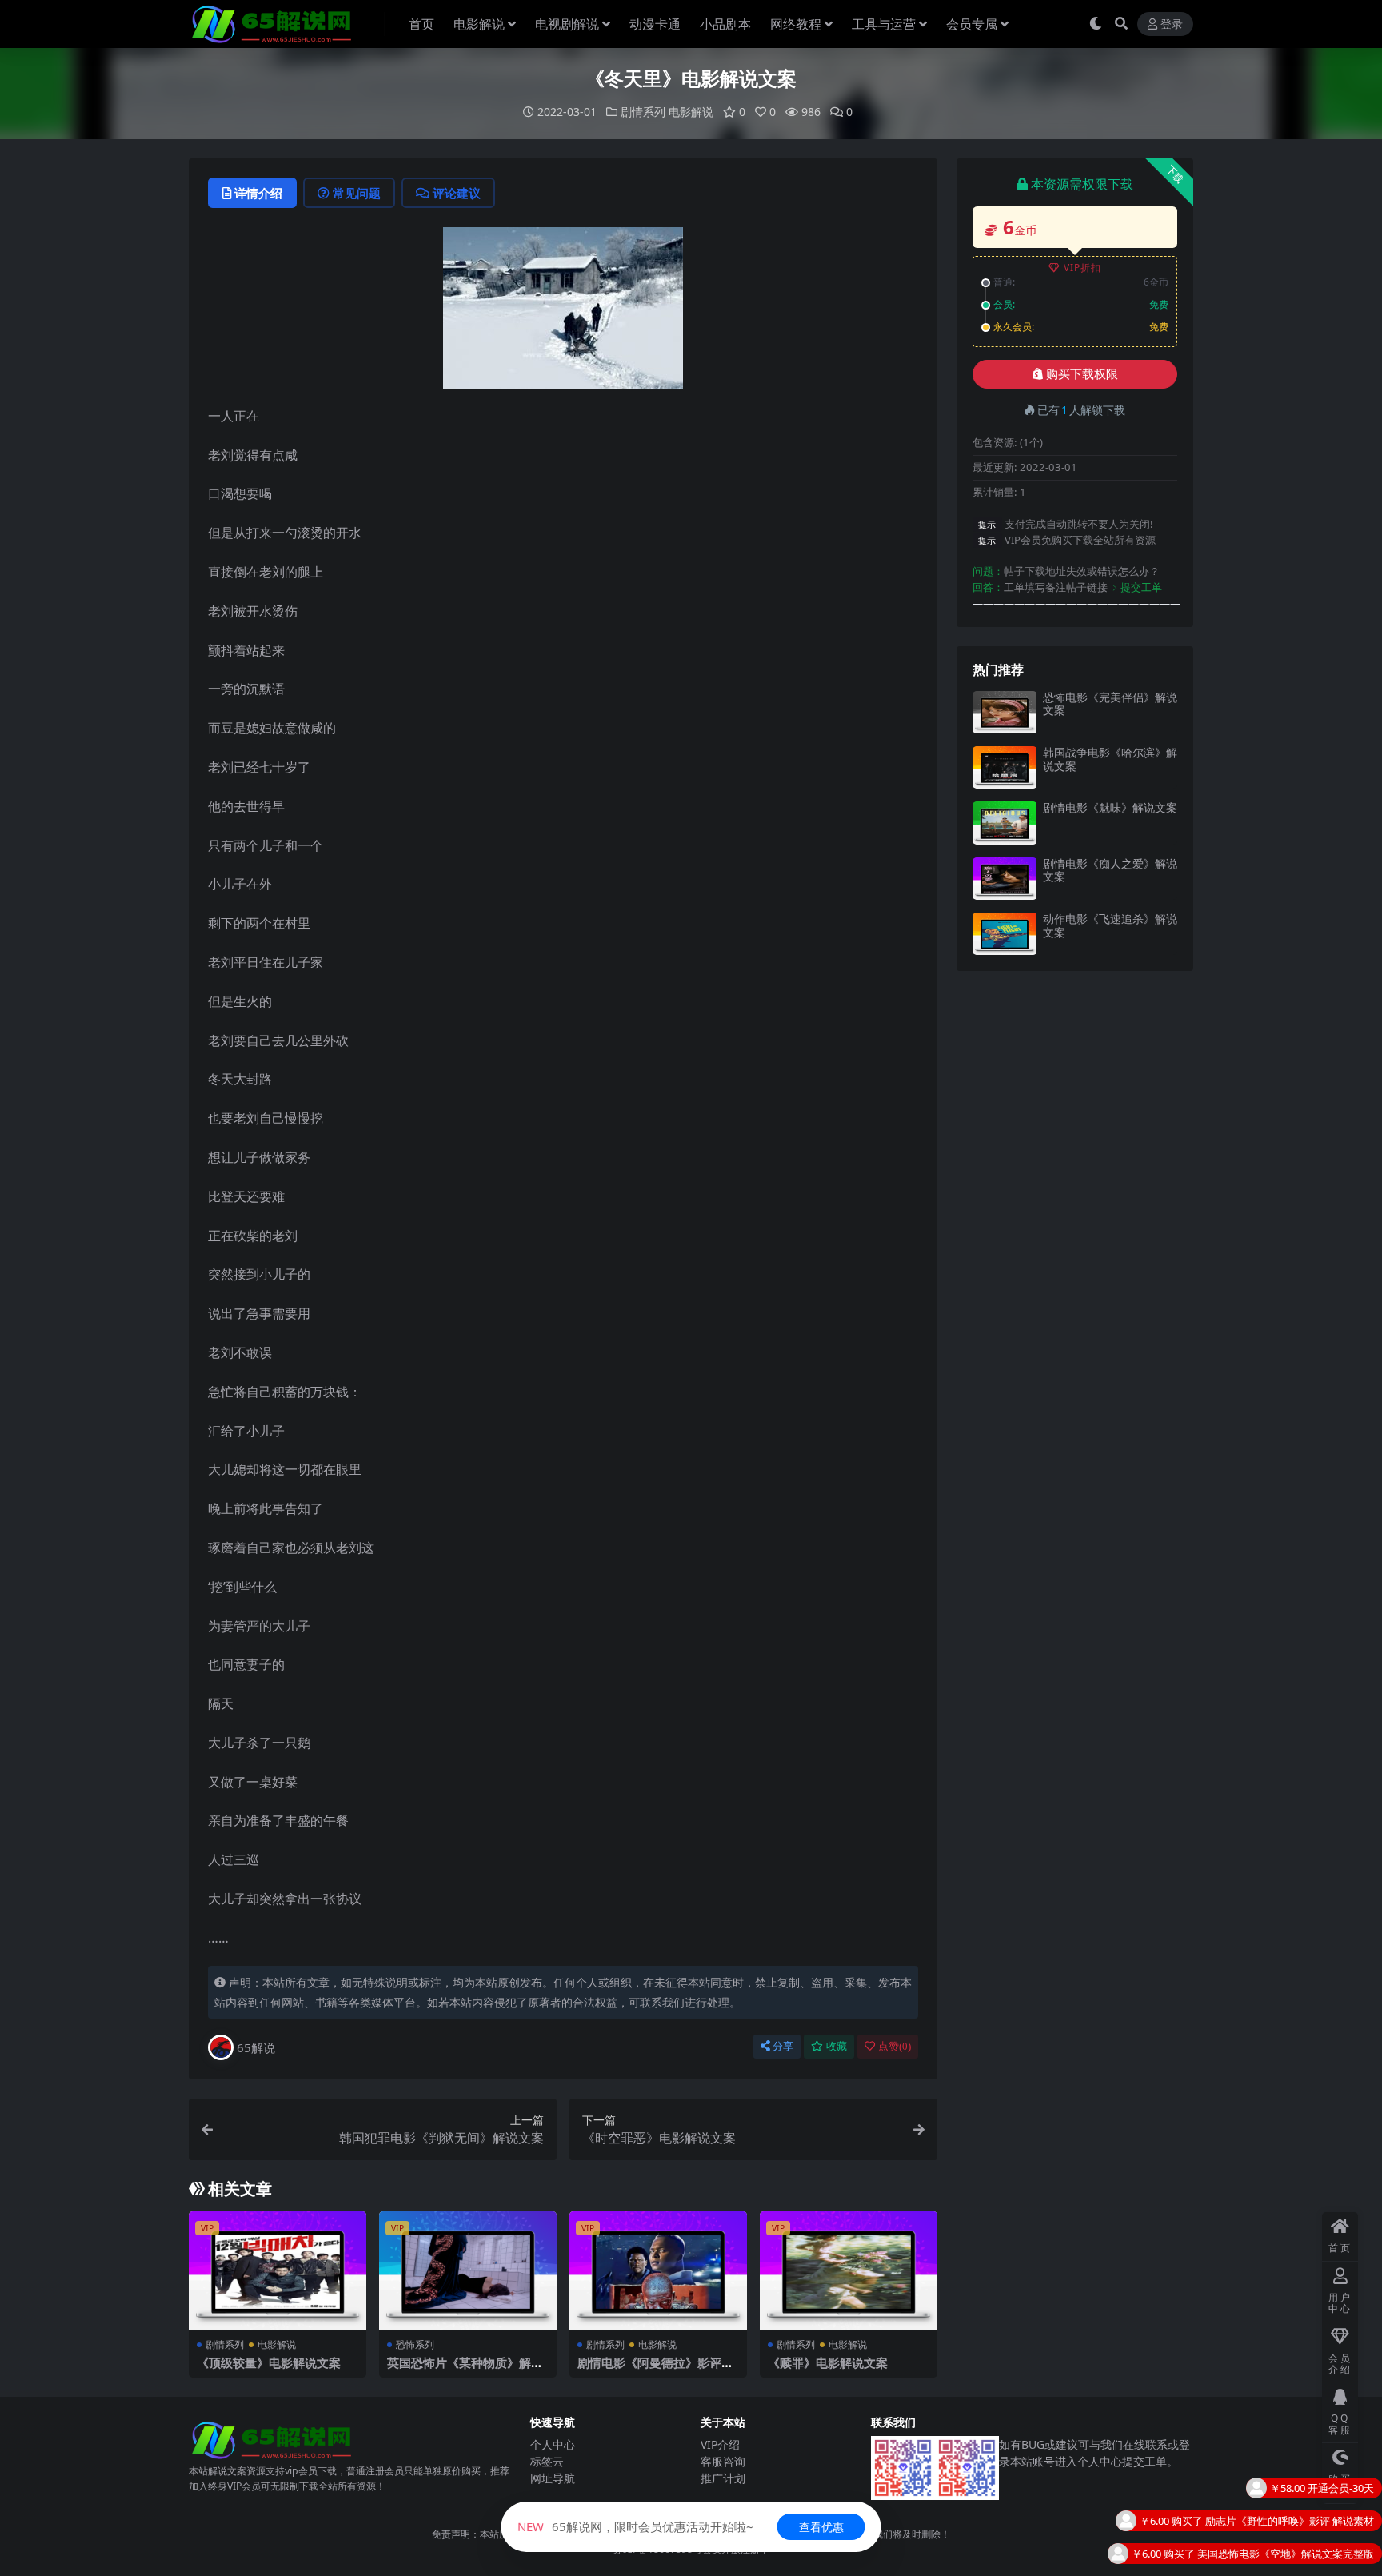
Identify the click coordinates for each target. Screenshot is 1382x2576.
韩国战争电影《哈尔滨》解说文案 (1110, 759)
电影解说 (479, 24)
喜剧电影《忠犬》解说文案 (1312, 2563)
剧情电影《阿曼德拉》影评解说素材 (655, 2370)
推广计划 (723, 2478)
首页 (421, 24)
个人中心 (553, 2444)
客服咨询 (723, 2461)
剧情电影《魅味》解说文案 (1110, 807)
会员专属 (972, 24)
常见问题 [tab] (357, 193)
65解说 (256, 2047)
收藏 (837, 2046)
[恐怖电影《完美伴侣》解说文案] (1005, 712)
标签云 (547, 2461)
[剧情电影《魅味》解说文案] (1005, 823)
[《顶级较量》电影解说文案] (278, 2270)
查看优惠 (821, 2527)
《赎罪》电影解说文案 (828, 2362)
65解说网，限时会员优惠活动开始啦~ (635, 2526)
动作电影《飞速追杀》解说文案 (1110, 925)
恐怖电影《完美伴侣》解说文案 (1110, 704)
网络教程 (796, 24)
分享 (783, 2046)
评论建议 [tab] (457, 193)
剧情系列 (643, 112)
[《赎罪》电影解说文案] (849, 2270)
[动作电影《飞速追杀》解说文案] (1005, 934)
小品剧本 (725, 24)
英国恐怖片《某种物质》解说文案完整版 (465, 2370)
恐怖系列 (415, 2344)
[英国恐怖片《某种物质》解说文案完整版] (468, 2270)
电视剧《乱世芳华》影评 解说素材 (1295, 2530)
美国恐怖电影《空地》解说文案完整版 (1286, 2498)
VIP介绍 (720, 2444)
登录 (1172, 24)
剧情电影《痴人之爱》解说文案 (1110, 870)
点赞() (895, 2046)
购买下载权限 (1082, 374)
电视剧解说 (567, 24)
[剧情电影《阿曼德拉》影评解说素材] (658, 2270)
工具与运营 (884, 24)
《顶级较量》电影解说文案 (269, 2362)
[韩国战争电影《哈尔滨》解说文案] (1005, 767)
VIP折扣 (1082, 268)
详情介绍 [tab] (258, 193)
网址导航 (553, 2478)
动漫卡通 (655, 24)
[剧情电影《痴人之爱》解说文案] (1005, 879)
